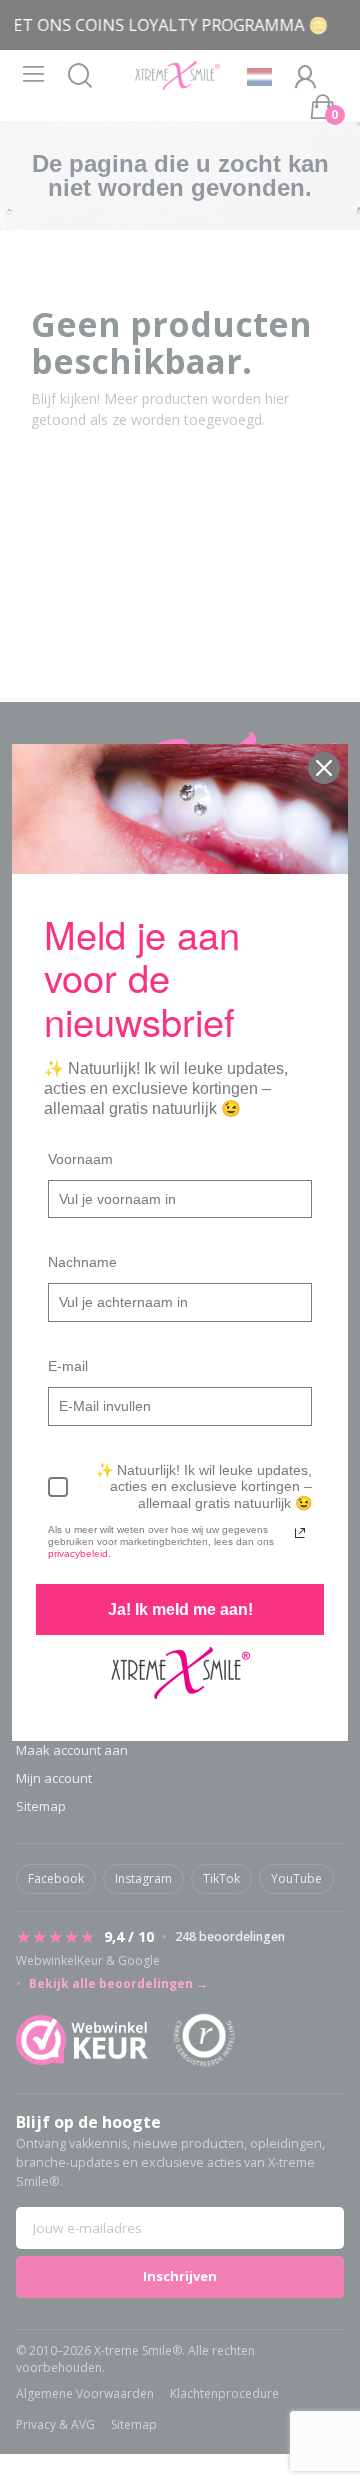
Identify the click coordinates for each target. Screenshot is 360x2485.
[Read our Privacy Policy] (300, 1533)
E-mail (68, 1366)
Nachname (82, 1262)
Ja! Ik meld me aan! (180, 1609)
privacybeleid (78, 1553)
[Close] (324, 768)
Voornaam (80, 1159)
